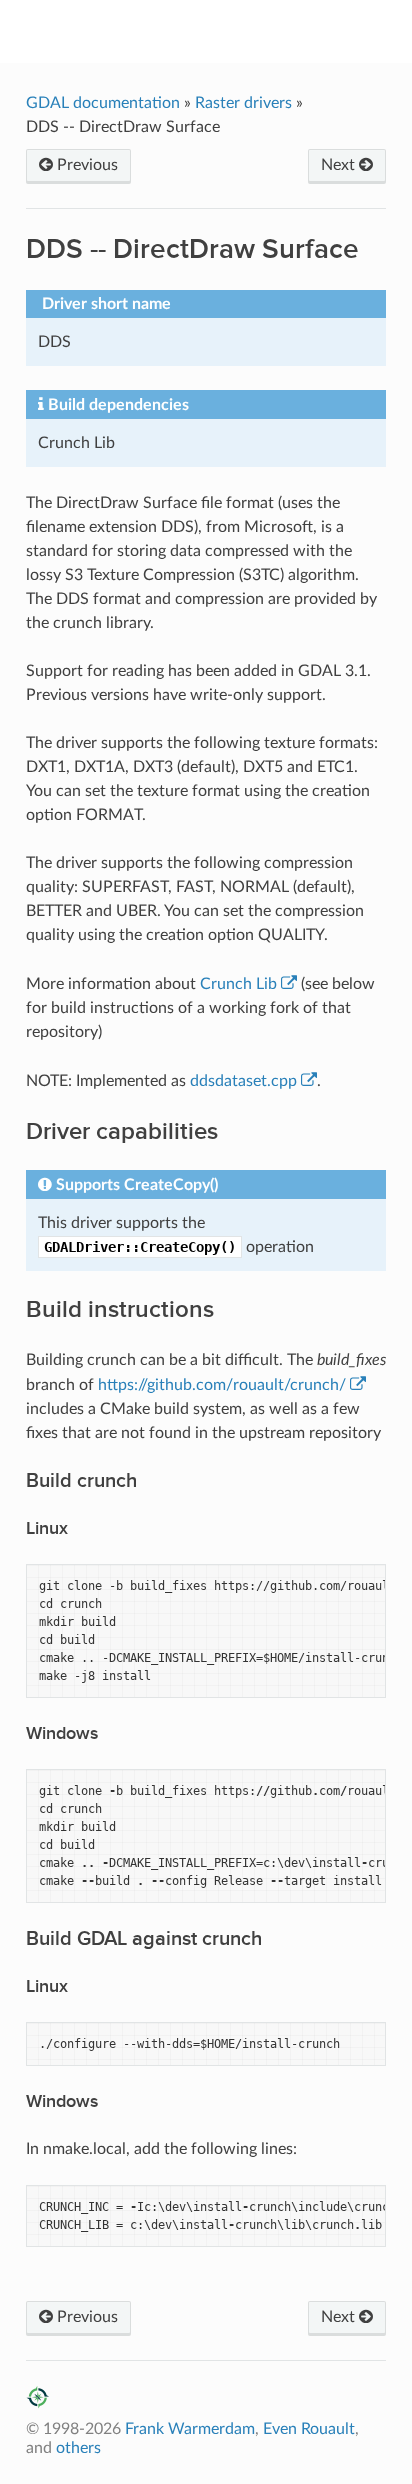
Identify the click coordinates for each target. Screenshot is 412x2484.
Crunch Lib (238, 984)
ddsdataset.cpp (243, 1081)
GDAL (219, 31)
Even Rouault (309, 2429)
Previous (85, 165)
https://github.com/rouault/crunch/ (222, 1385)
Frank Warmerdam (190, 2429)
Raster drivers (243, 103)
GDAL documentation (105, 103)
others (78, 2448)
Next (340, 165)
